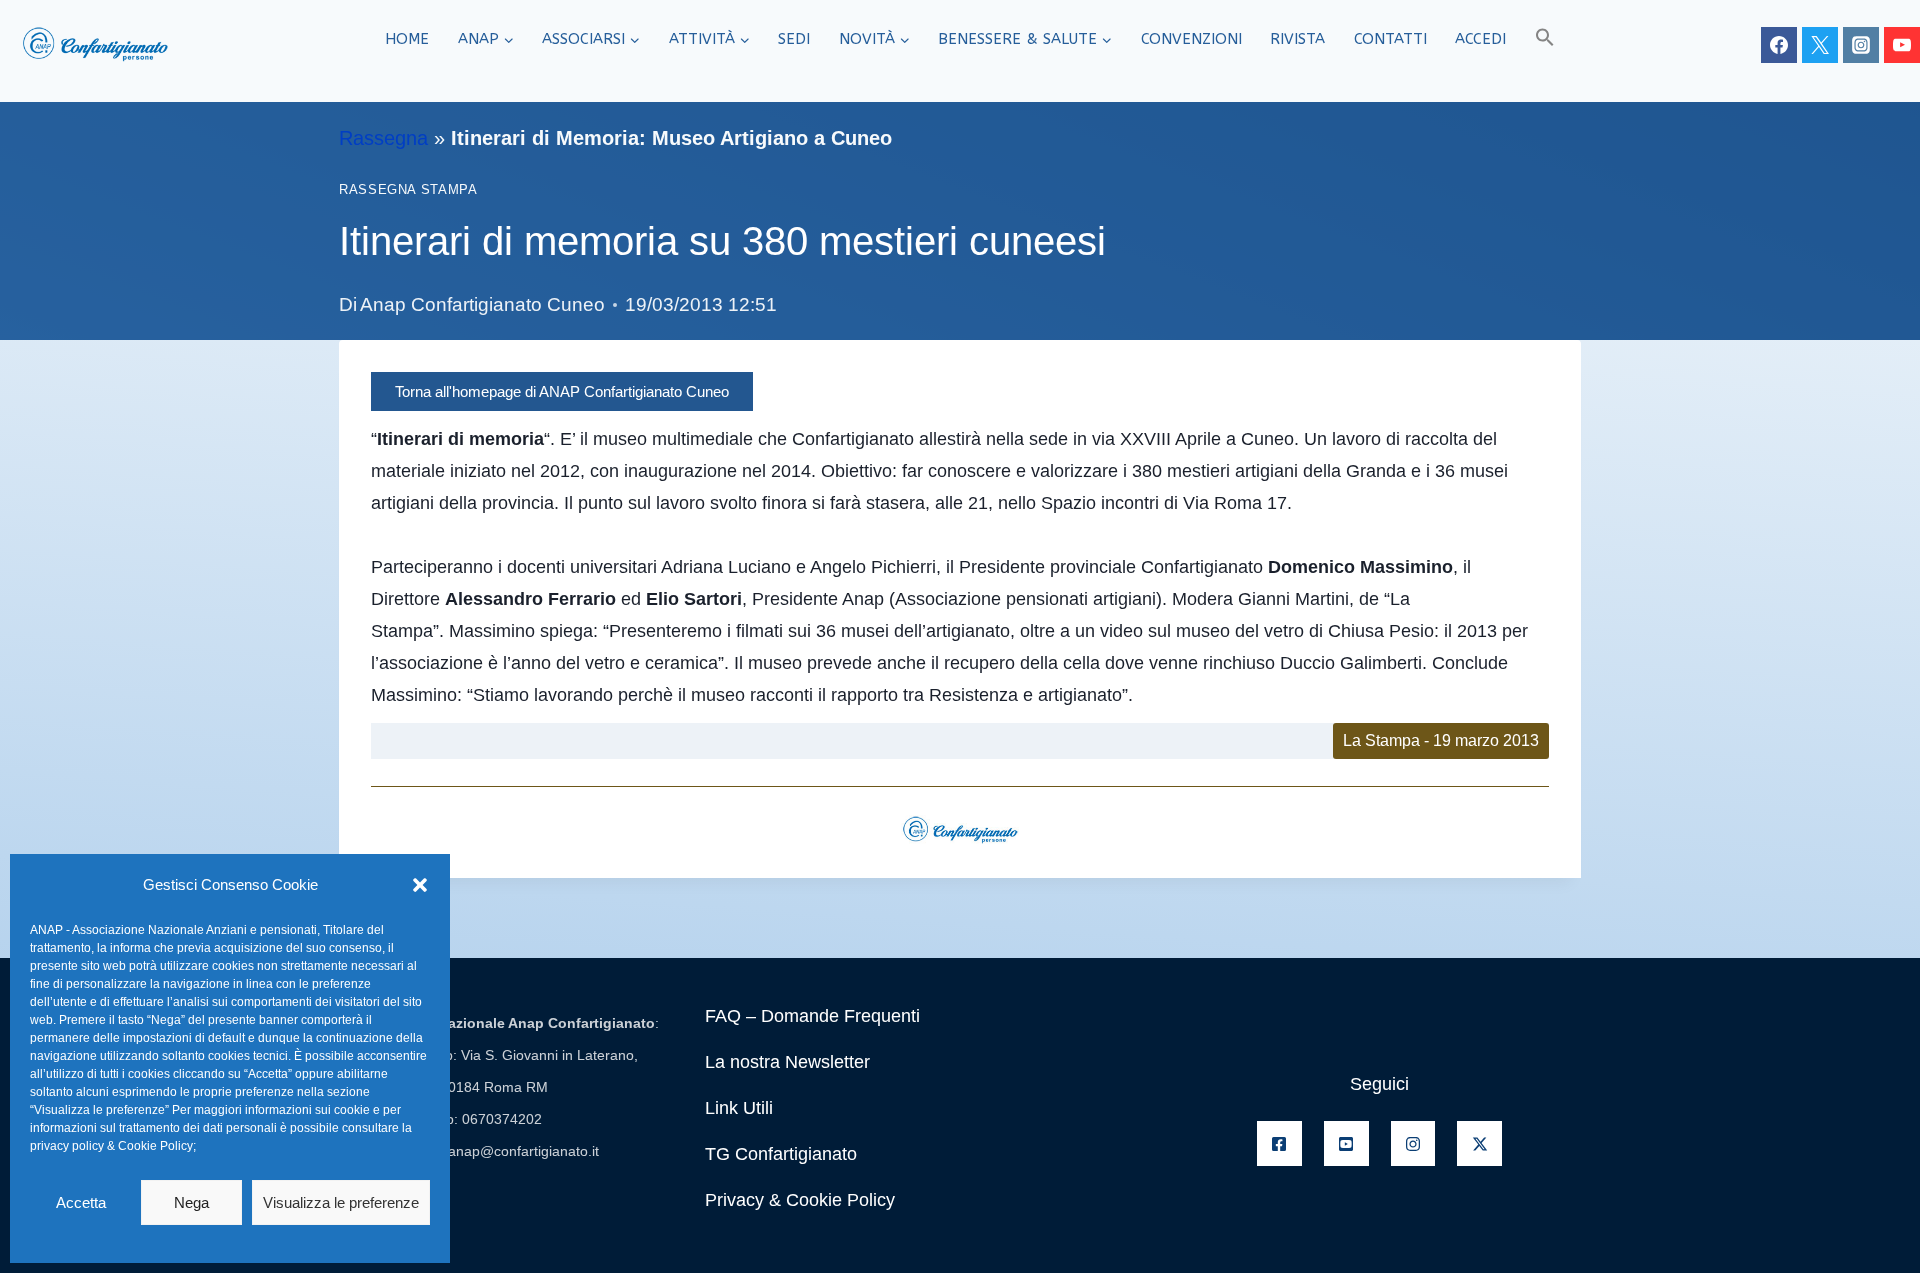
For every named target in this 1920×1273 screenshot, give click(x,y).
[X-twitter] (1479, 1143)
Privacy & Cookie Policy (800, 1200)
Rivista (1297, 39)
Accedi (1480, 39)
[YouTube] (1902, 45)
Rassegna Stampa (408, 190)
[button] (420, 885)
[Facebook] (1779, 45)
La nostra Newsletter (787, 1062)
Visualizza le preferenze (341, 1202)
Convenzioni (1191, 39)
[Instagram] (1861, 45)
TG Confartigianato (781, 1154)
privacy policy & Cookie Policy (111, 1146)
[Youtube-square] (1346, 1143)
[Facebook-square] (1279, 1143)
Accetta (81, 1202)
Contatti (1390, 39)
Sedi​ (794, 39)
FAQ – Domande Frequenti (812, 1016)
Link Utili (739, 1108)
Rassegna (383, 138)
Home (407, 39)
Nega (191, 1202)
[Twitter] (1820, 45)
